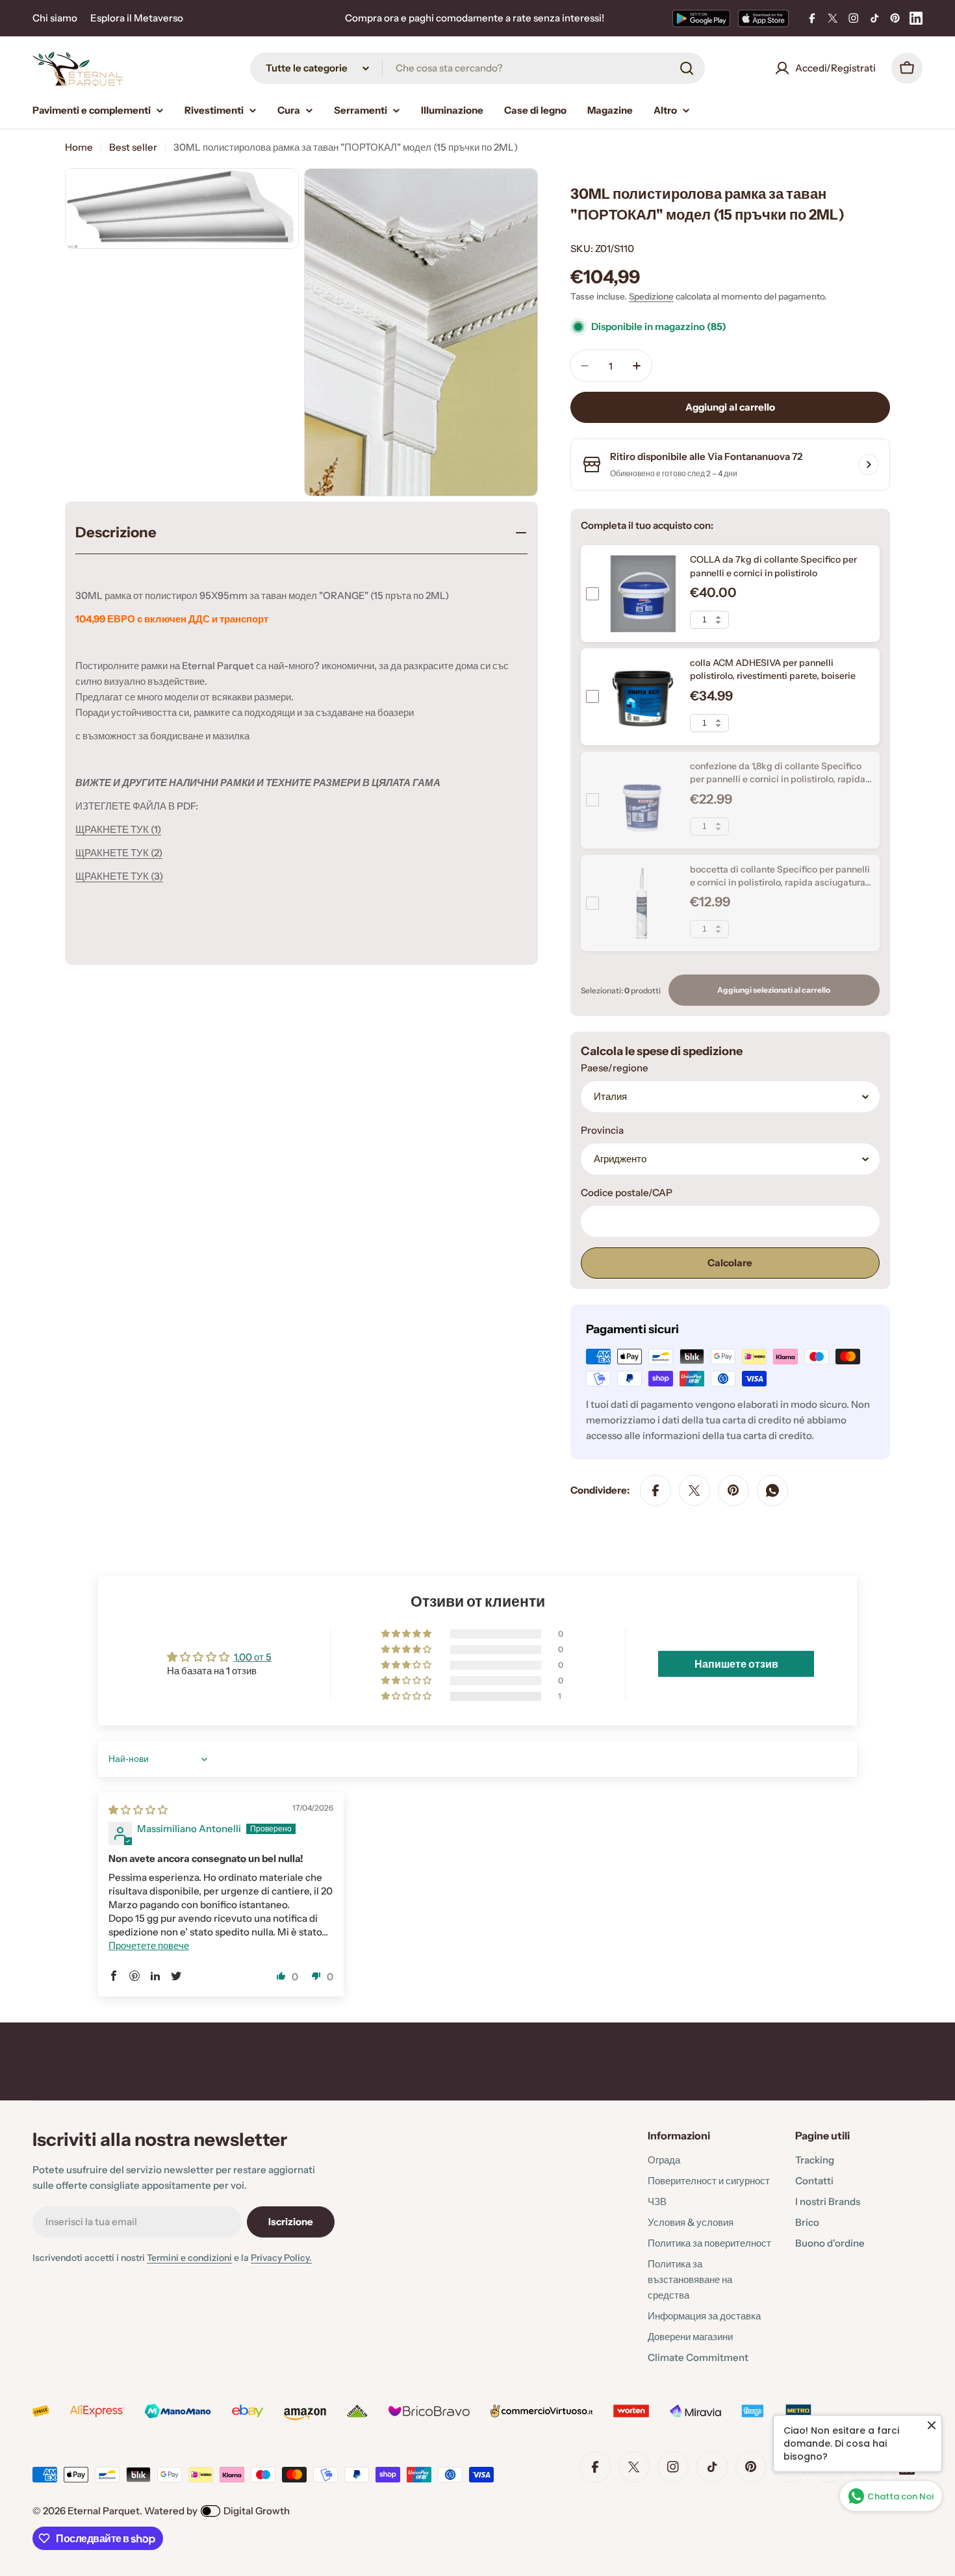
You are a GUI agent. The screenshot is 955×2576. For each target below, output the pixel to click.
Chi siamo (55, 18)
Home (79, 147)
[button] (407, 1696)
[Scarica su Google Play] (701, 18)
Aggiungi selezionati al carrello (774, 990)
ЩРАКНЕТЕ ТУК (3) (119, 876)
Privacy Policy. (281, 2258)
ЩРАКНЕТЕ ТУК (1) (118, 829)
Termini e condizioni (189, 2258)
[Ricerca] (687, 68)
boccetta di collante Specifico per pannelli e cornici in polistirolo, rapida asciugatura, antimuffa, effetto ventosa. (780, 883)
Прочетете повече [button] (149, 1945)
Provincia (602, 1130)
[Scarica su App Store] (763, 18)
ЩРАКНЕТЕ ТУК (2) (119, 853)
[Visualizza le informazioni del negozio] (869, 465)
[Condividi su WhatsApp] (772, 1490)
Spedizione (651, 296)
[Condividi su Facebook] (656, 1490)
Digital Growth (257, 2511)
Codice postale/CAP (627, 1192)
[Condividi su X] (694, 1490)
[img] (138, 1810)
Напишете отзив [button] (736, 1664)
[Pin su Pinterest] (733, 1490)
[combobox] (478, 68)
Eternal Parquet (104, 2511)
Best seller (133, 147)
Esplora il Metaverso (137, 18)
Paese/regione (615, 1068)
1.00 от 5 (253, 1657)
